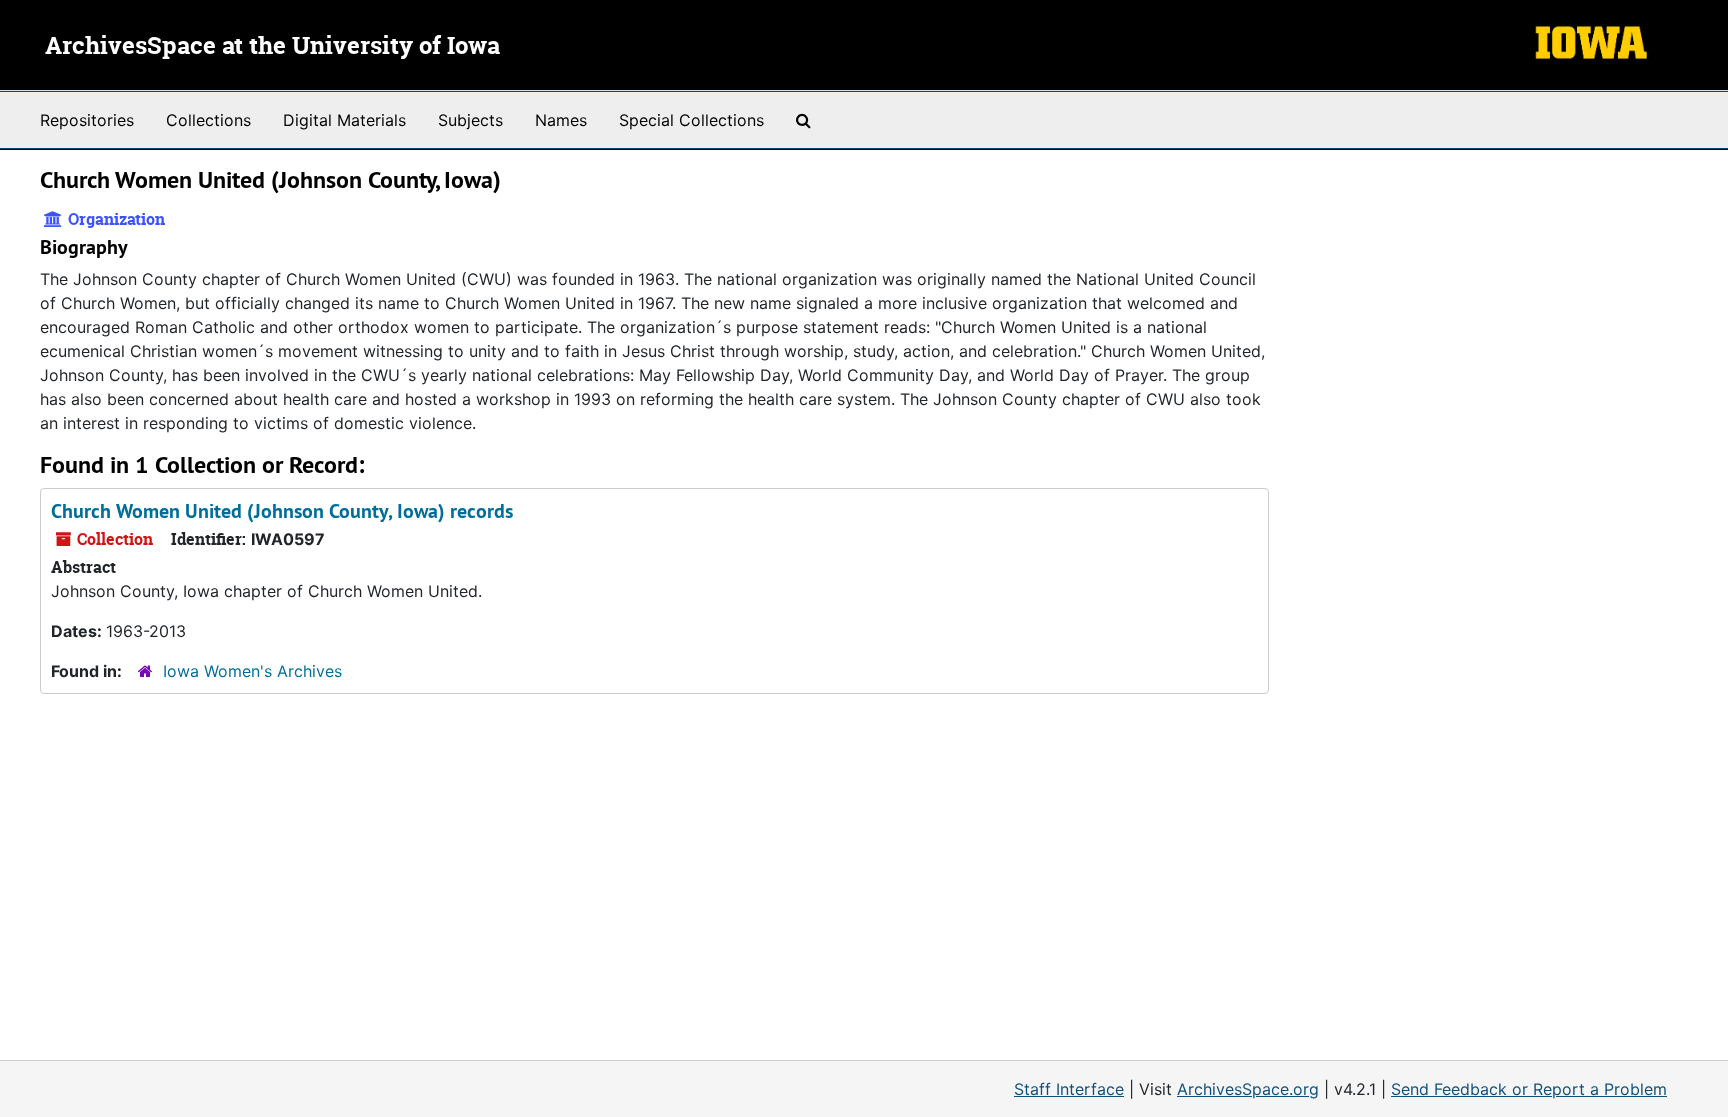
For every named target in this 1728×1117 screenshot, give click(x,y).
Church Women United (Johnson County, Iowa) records (282, 511)
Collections (208, 120)
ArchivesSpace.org (1248, 1089)
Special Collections (691, 120)
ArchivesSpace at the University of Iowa (272, 47)
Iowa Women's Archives (252, 671)
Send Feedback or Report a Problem (1529, 1089)
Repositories (87, 120)
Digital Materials (344, 120)
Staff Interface (1069, 1089)
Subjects (470, 120)
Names (561, 120)
